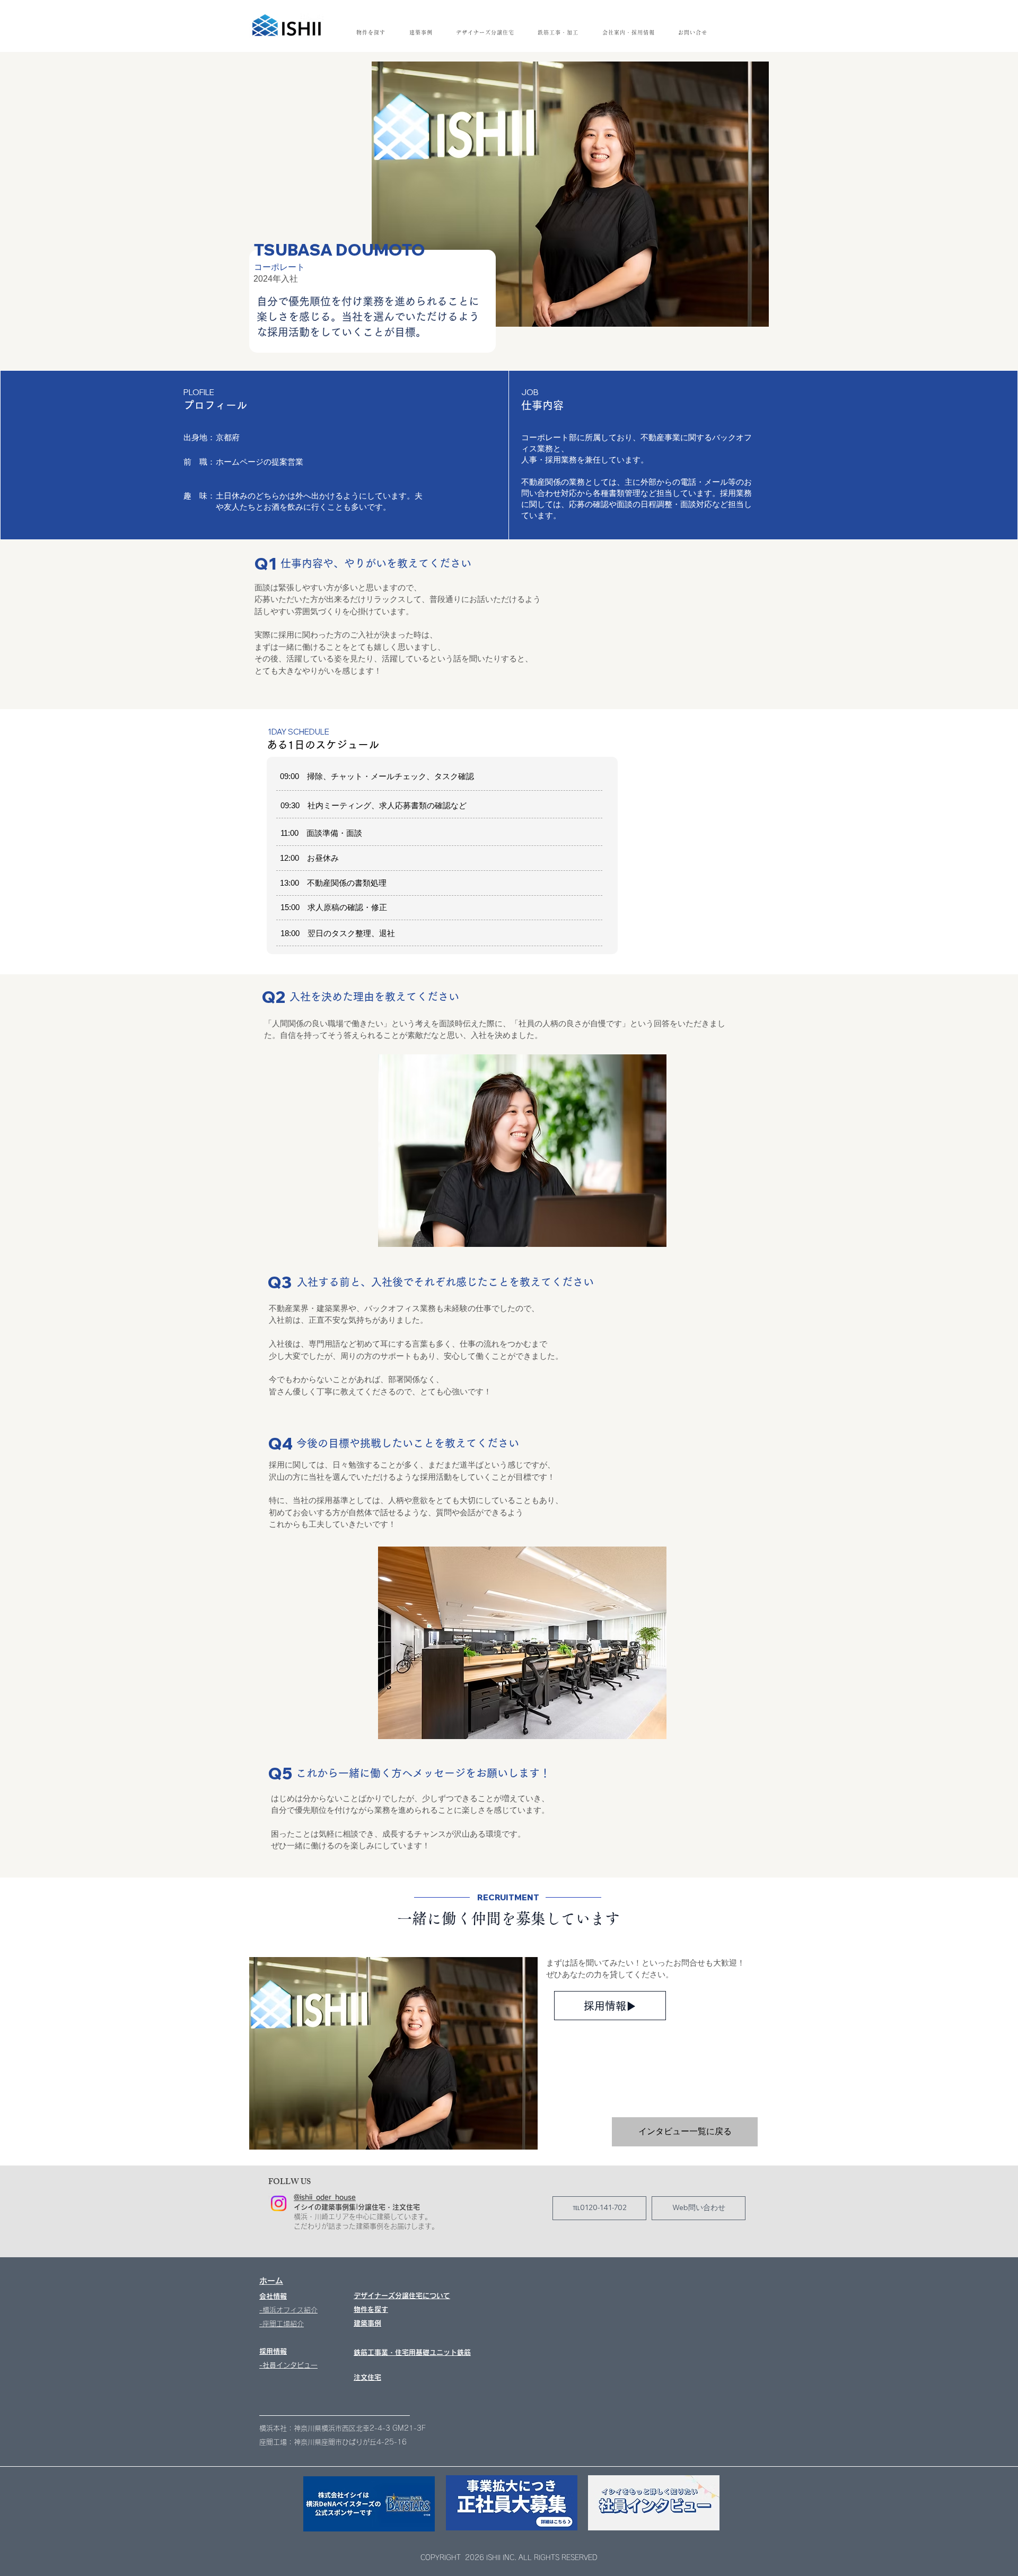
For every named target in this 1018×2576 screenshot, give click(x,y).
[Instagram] (279, 2203)
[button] (628, 32)
